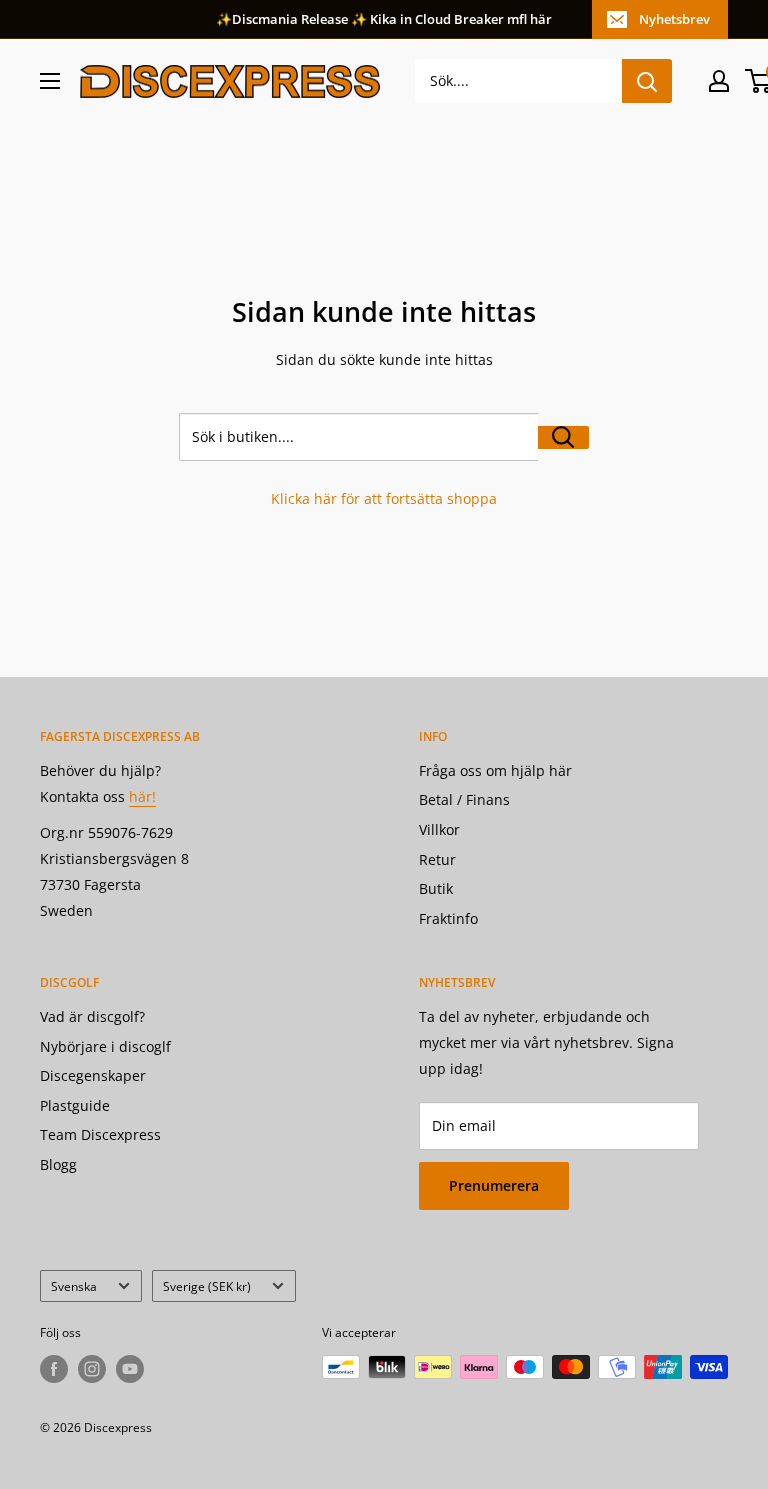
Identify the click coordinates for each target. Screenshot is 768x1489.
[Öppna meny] (50, 81)
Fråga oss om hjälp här (495, 770)
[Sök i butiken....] (563, 437)
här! (142, 796)
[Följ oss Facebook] (54, 1369)
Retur (437, 859)
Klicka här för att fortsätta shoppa (384, 498)
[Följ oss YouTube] (130, 1369)
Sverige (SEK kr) (207, 1286)
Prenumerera (494, 1185)
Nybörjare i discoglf (105, 1046)
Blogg (58, 1164)
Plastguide (75, 1105)
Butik (436, 888)
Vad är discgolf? (92, 1016)
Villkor (439, 829)
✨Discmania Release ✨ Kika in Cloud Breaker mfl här (384, 19)
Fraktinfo (448, 918)
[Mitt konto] (719, 81)
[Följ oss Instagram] (92, 1369)
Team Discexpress (100, 1134)
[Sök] (647, 81)
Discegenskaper (93, 1075)
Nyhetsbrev (674, 19)
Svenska (74, 1286)
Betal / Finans (464, 799)
